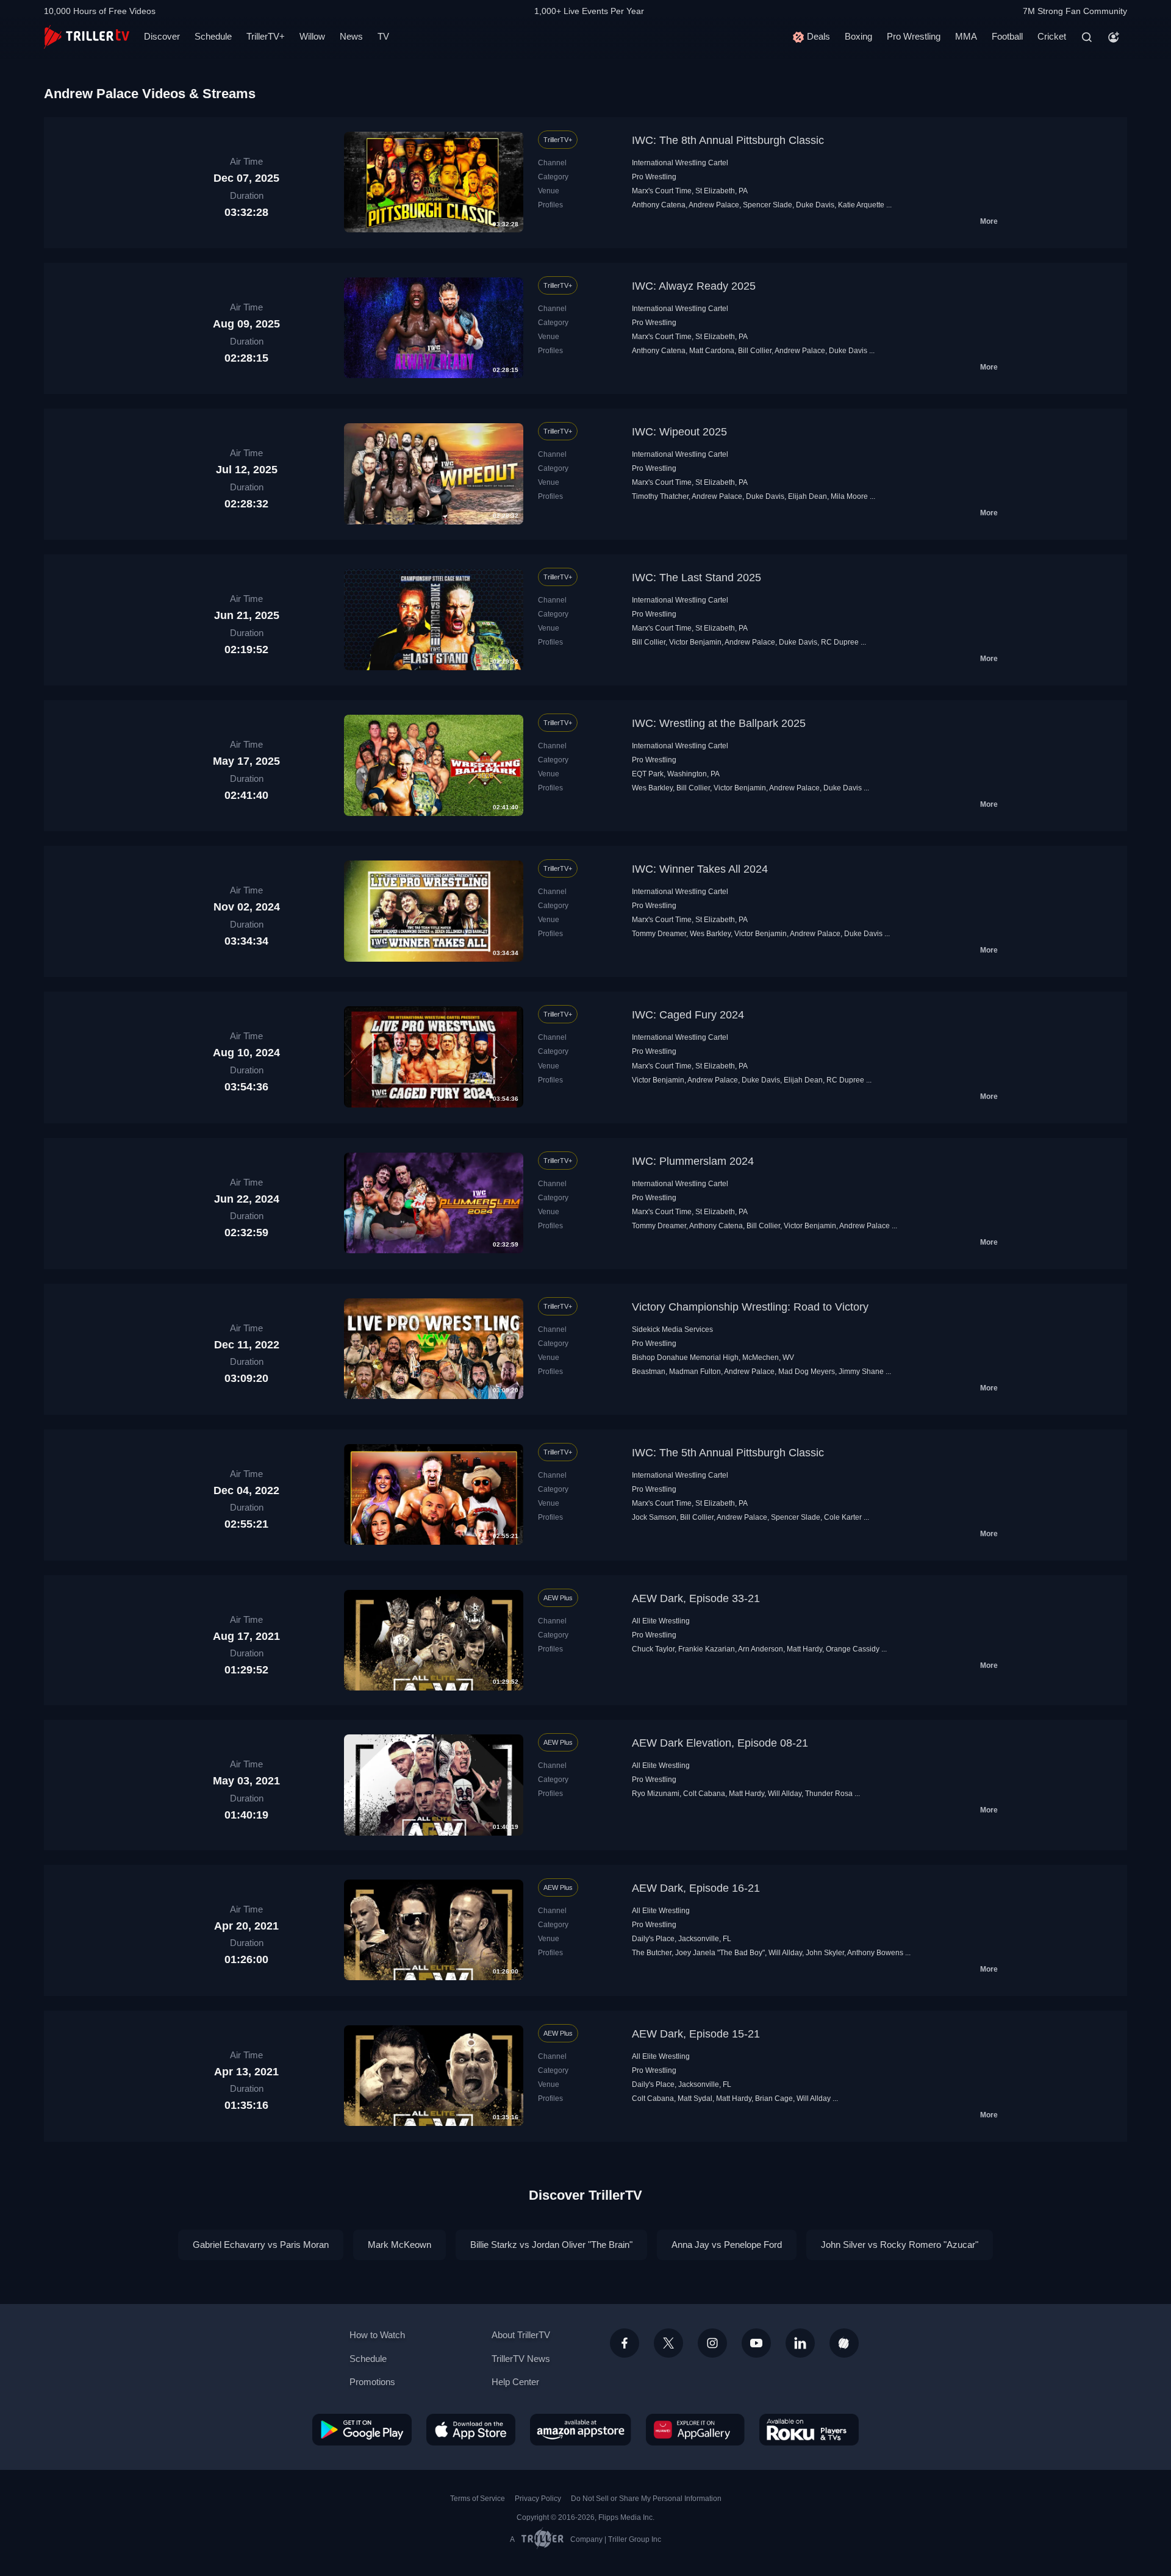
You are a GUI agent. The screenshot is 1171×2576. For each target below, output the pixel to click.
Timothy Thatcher (660, 496)
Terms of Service (478, 2499)
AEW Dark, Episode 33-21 (696, 1598)
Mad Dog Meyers (807, 1372)
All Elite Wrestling (661, 1621)
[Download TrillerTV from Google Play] (362, 2430)
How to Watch (377, 2335)
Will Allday (785, 1794)
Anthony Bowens (875, 1953)
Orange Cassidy (853, 1649)
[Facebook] (625, 2343)
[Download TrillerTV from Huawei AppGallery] (695, 2430)
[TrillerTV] (87, 37)
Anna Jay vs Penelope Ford (727, 2245)
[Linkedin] (800, 2343)
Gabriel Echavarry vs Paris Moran (261, 2245)
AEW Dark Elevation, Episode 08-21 (720, 1743)
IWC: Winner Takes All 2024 (700, 869)
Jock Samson (654, 1517)
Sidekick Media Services (672, 1329)
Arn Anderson (761, 1649)
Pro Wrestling (914, 36)
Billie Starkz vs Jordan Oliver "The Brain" (551, 2245)
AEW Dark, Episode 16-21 (696, 1888)
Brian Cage (774, 2098)
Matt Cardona (712, 351)
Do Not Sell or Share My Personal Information (646, 2499)
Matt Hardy (804, 1649)
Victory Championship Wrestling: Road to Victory (750, 1307)
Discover (162, 36)
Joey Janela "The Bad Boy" (720, 1953)
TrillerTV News (521, 2359)
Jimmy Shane (861, 1372)
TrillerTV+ (266, 36)
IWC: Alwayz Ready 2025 (694, 286)
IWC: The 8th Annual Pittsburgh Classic (728, 140)
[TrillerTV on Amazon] (581, 2430)
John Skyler (825, 1953)
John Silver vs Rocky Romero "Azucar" (900, 2245)
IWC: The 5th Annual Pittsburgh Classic (728, 1453)
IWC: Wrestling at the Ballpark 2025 (719, 723)
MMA (966, 36)
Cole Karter (843, 1517)
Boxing (858, 36)
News (351, 36)
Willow (312, 36)
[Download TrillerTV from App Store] (471, 2430)
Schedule (213, 36)
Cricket (1052, 36)
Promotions (372, 2382)
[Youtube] (756, 2343)
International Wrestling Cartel (680, 163)
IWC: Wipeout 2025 (679, 432)
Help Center (515, 2382)
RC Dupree (840, 642)
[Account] (1114, 37)
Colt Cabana (704, 1794)
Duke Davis (815, 205)
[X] (668, 2343)
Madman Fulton (695, 1372)
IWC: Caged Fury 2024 (688, 1015)
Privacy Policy (538, 2499)
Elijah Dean (808, 496)
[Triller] (844, 2343)
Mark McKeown (399, 2245)
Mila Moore (849, 496)
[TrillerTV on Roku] (809, 2430)
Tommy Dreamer (659, 934)
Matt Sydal (695, 2098)
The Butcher (652, 1953)
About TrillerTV (521, 2335)
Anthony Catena (659, 205)
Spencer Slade (768, 205)
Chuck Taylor (653, 1649)
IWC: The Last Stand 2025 (697, 578)
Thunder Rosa (829, 1794)
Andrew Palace (714, 205)
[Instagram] (712, 2343)
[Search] (1087, 37)
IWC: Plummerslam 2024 (693, 1161)
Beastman (649, 1372)
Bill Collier (755, 351)
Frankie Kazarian (707, 1649)
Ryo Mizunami (656, 1794)
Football (1007, 36)
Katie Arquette (861, 205)
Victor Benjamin (695, 642)
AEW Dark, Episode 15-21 (696, 2034)
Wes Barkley (652, 788)
